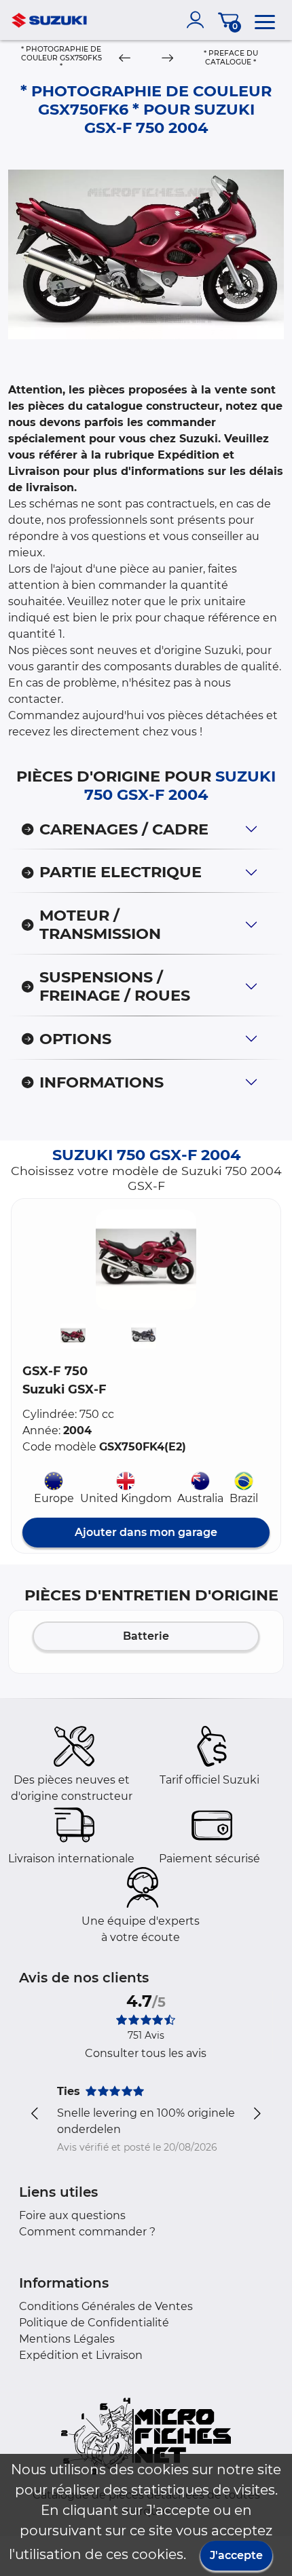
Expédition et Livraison (81, 2355)
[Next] (167, 59)
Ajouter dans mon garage (146, 1532)
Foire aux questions (72, 2215)
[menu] (265, 20)
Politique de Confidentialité (94, 2323)
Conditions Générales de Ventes (106, 2306)
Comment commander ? (87, 2232)
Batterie (146, 1636)
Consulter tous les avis (146, 2053)
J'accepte (236, 2555)
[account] (198, 20)
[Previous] (125, 59)
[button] (146, 1260)
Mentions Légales (67, 2339)
